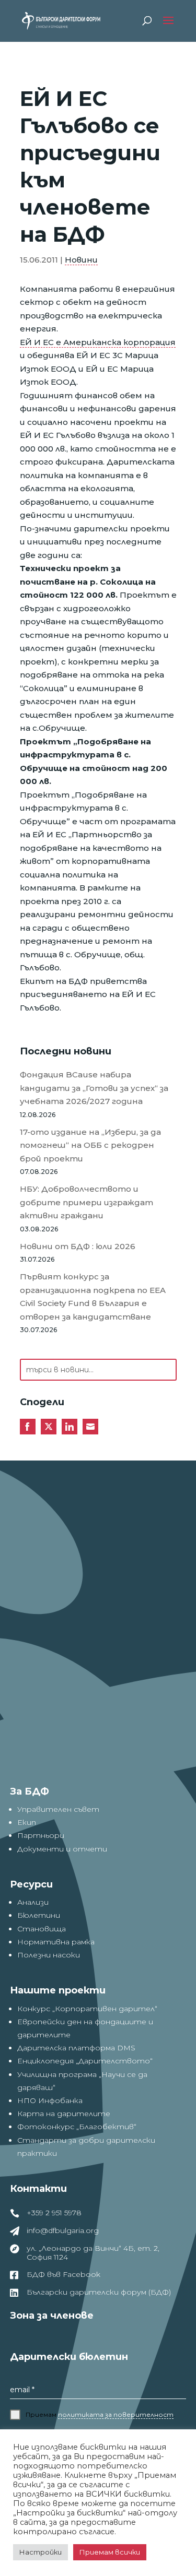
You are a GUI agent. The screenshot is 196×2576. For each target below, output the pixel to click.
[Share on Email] (90, 1427)
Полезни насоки (49, 1955)
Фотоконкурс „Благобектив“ (77, 2127)
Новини (81, 260)
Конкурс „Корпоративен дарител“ (87, 2009)
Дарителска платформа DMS (76, 2048)
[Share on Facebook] (28, 1427)
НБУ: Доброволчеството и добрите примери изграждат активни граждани (87, 1202)
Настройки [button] (41, 2552)
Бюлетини (39, 1915)
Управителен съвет (58, 1809)
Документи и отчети (62, 1849)
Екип (27, 1822)
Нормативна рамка (56, 1942)
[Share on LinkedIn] (70, 1427)
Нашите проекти (58, 1990)
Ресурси (31, 1884)
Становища (42, 1929)
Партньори (41, 1835)
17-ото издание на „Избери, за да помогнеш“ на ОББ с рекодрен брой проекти (90, 1145)
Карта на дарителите (64, 2114)
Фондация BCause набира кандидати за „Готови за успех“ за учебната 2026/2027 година (94, 1088)
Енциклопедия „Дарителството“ (85, 2061)
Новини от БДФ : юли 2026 (78, 1246)
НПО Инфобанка (50, 2100)
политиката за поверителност (116, 2414)
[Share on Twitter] (49, 1427)
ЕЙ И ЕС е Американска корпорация (98, 342)
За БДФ (30, 1791)
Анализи (33, 1902)
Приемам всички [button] (110, 2552)
